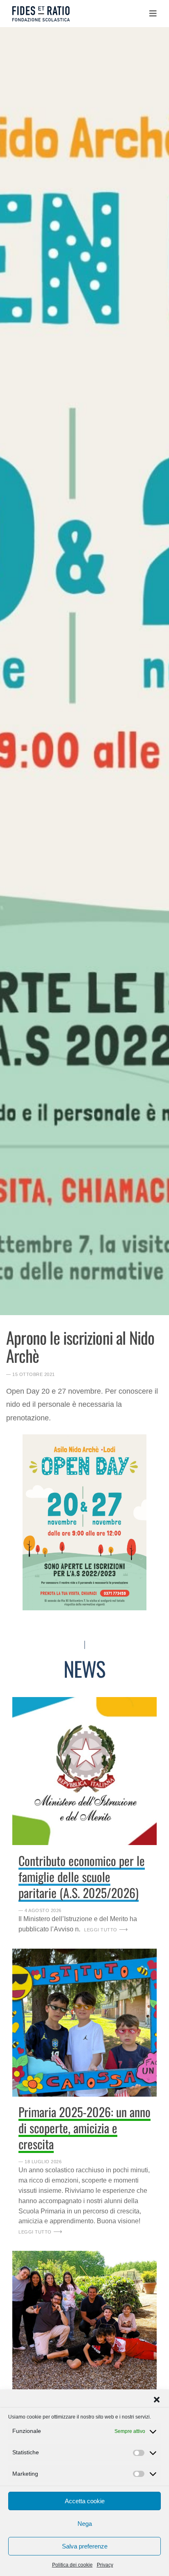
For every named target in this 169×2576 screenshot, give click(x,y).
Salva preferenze (85, 2546)
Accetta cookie (85, 2501)
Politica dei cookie (72, 2565)
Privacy (105, 2565)
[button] (157, 2400)
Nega (85, 2524)
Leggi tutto (101, 1930)
